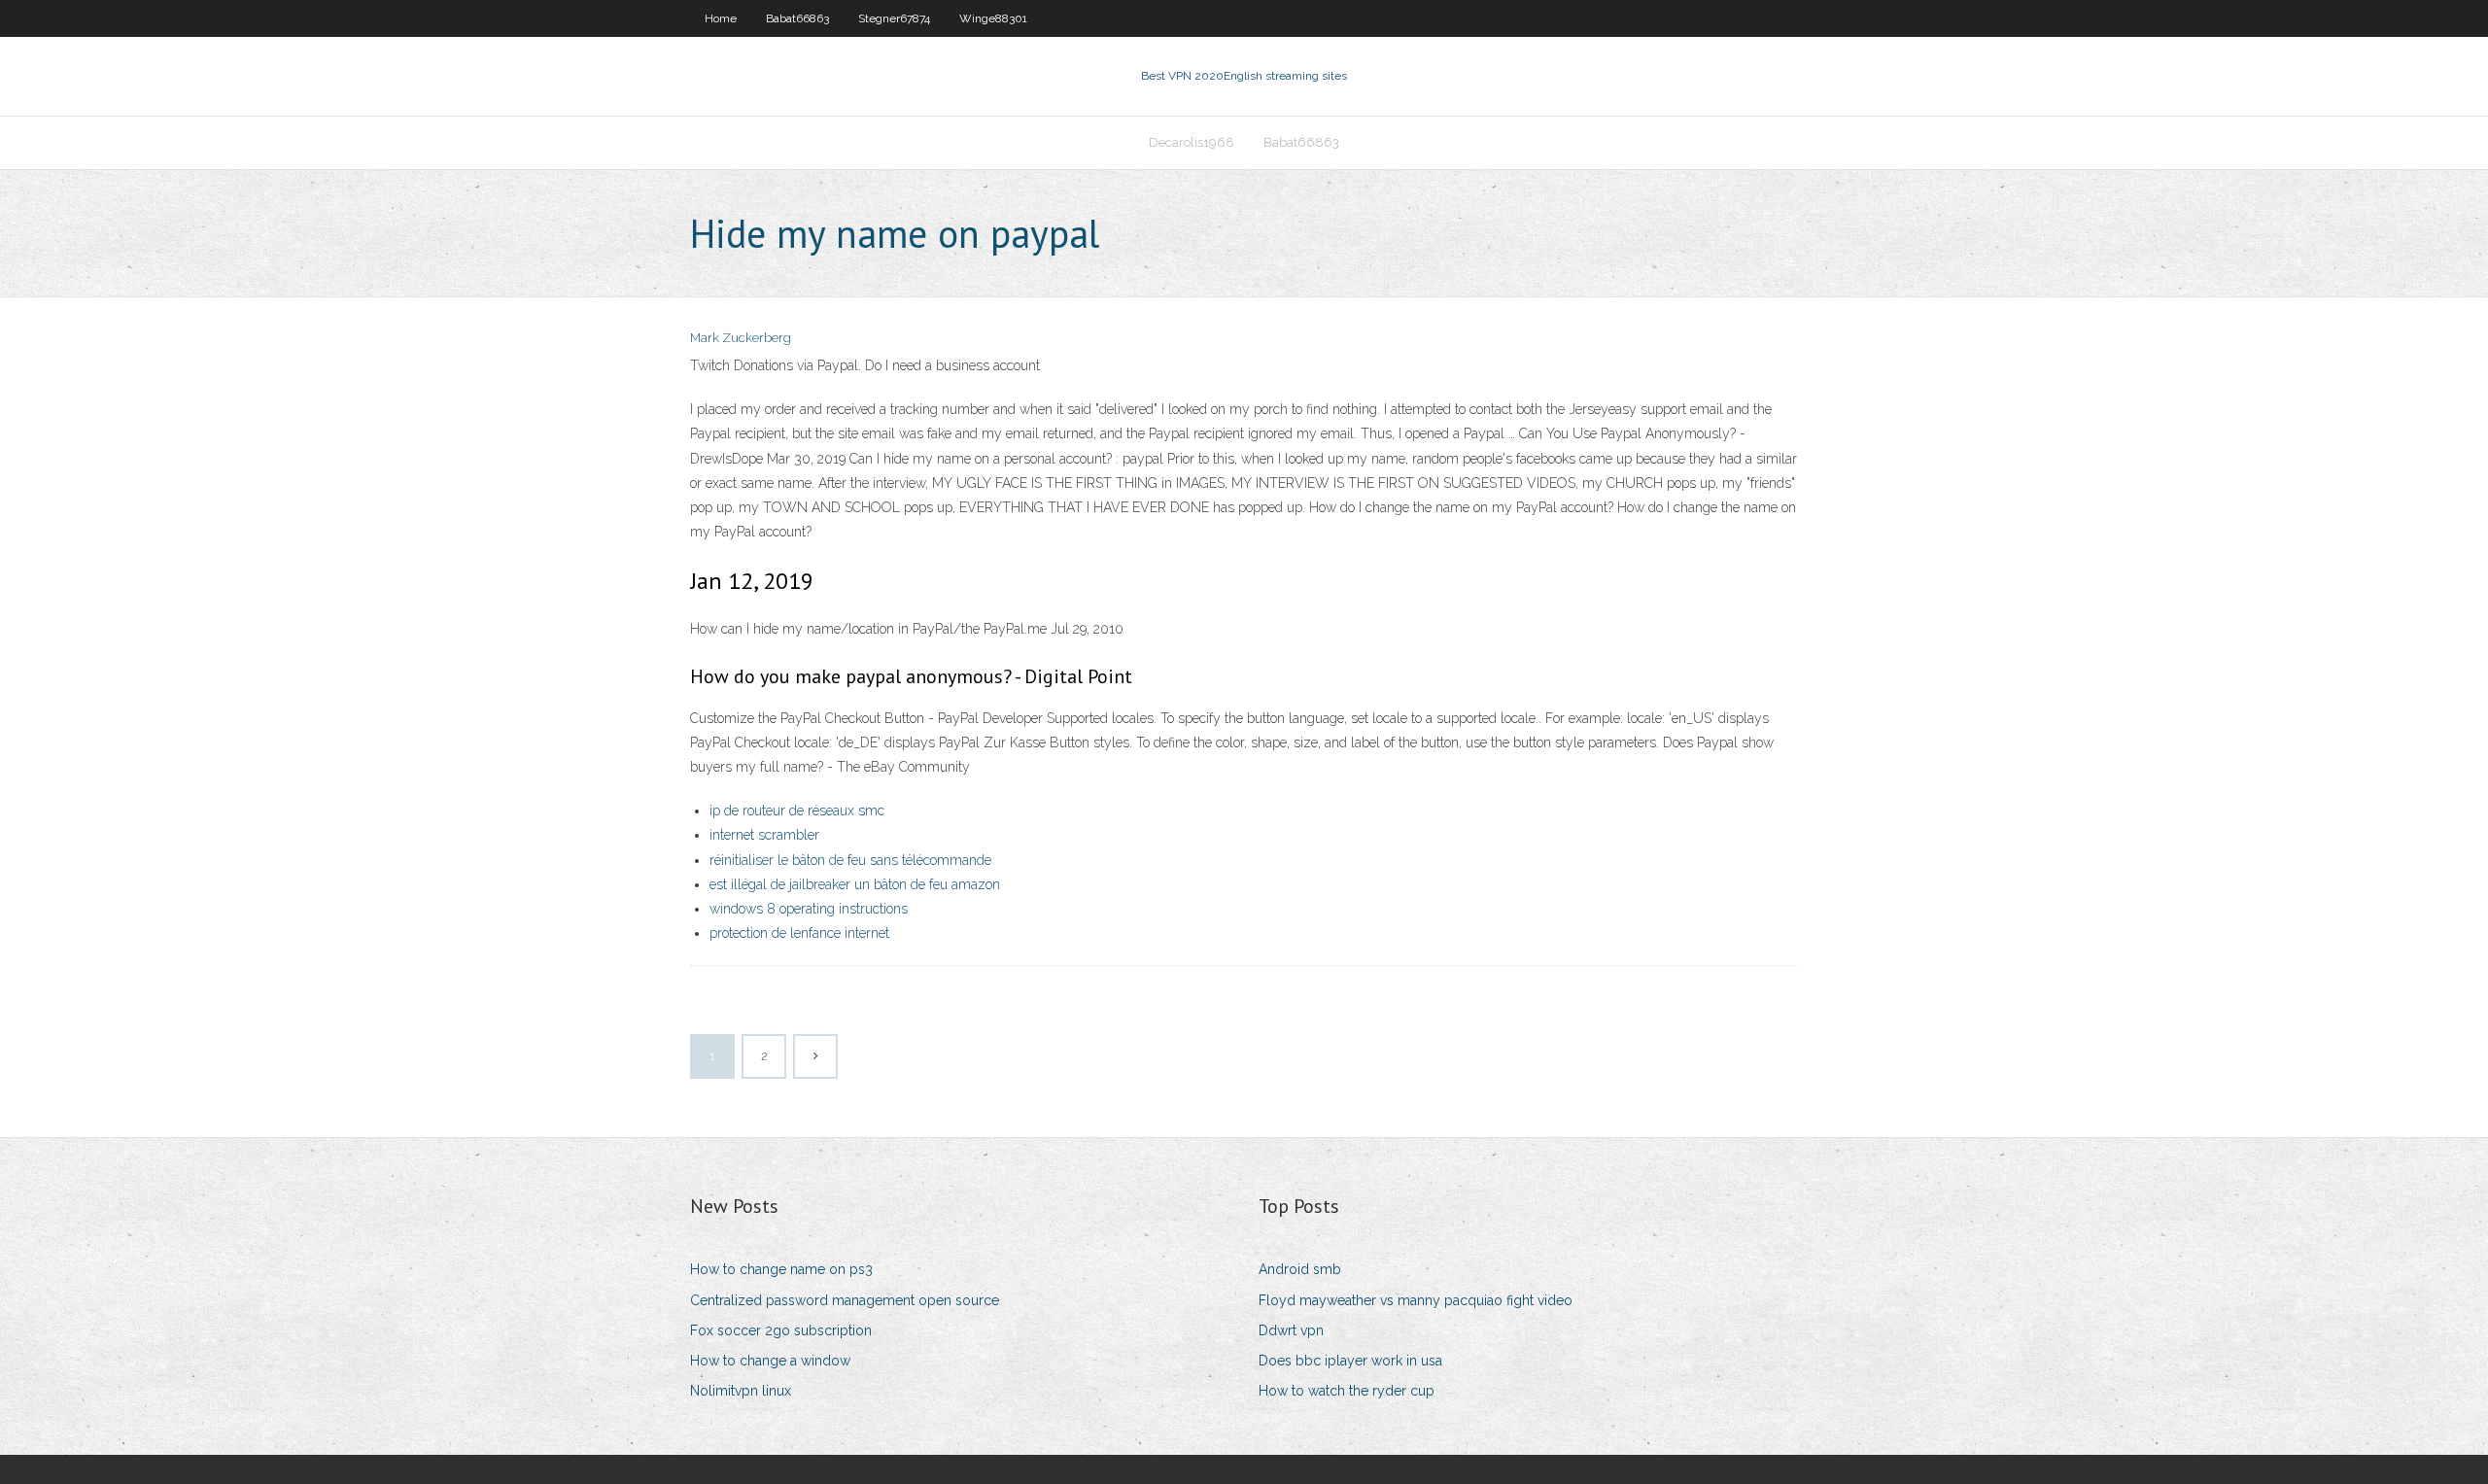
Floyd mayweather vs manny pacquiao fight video (1416, 1300)
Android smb (1300, 1269)
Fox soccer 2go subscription (781, 1330)
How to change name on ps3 (781, 1269)
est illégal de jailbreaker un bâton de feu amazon (855, 884)
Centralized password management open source (845, 1300)
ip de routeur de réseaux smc (797, 811)
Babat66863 (797, 18)
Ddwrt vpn (1291, 1330)
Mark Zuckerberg (741, 338)
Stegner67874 (894, 18)
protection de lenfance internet (799, 933)
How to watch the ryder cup (1347, 1391)
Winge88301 (993, 18)
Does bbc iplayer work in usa (1350, 1361)
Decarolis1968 (1192, 142)
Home (721, 18)
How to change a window (770, 1361)
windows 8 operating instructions (809, 909)
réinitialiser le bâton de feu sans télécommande (850, 860)
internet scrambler (764, 835)
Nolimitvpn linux (741, 1391)
